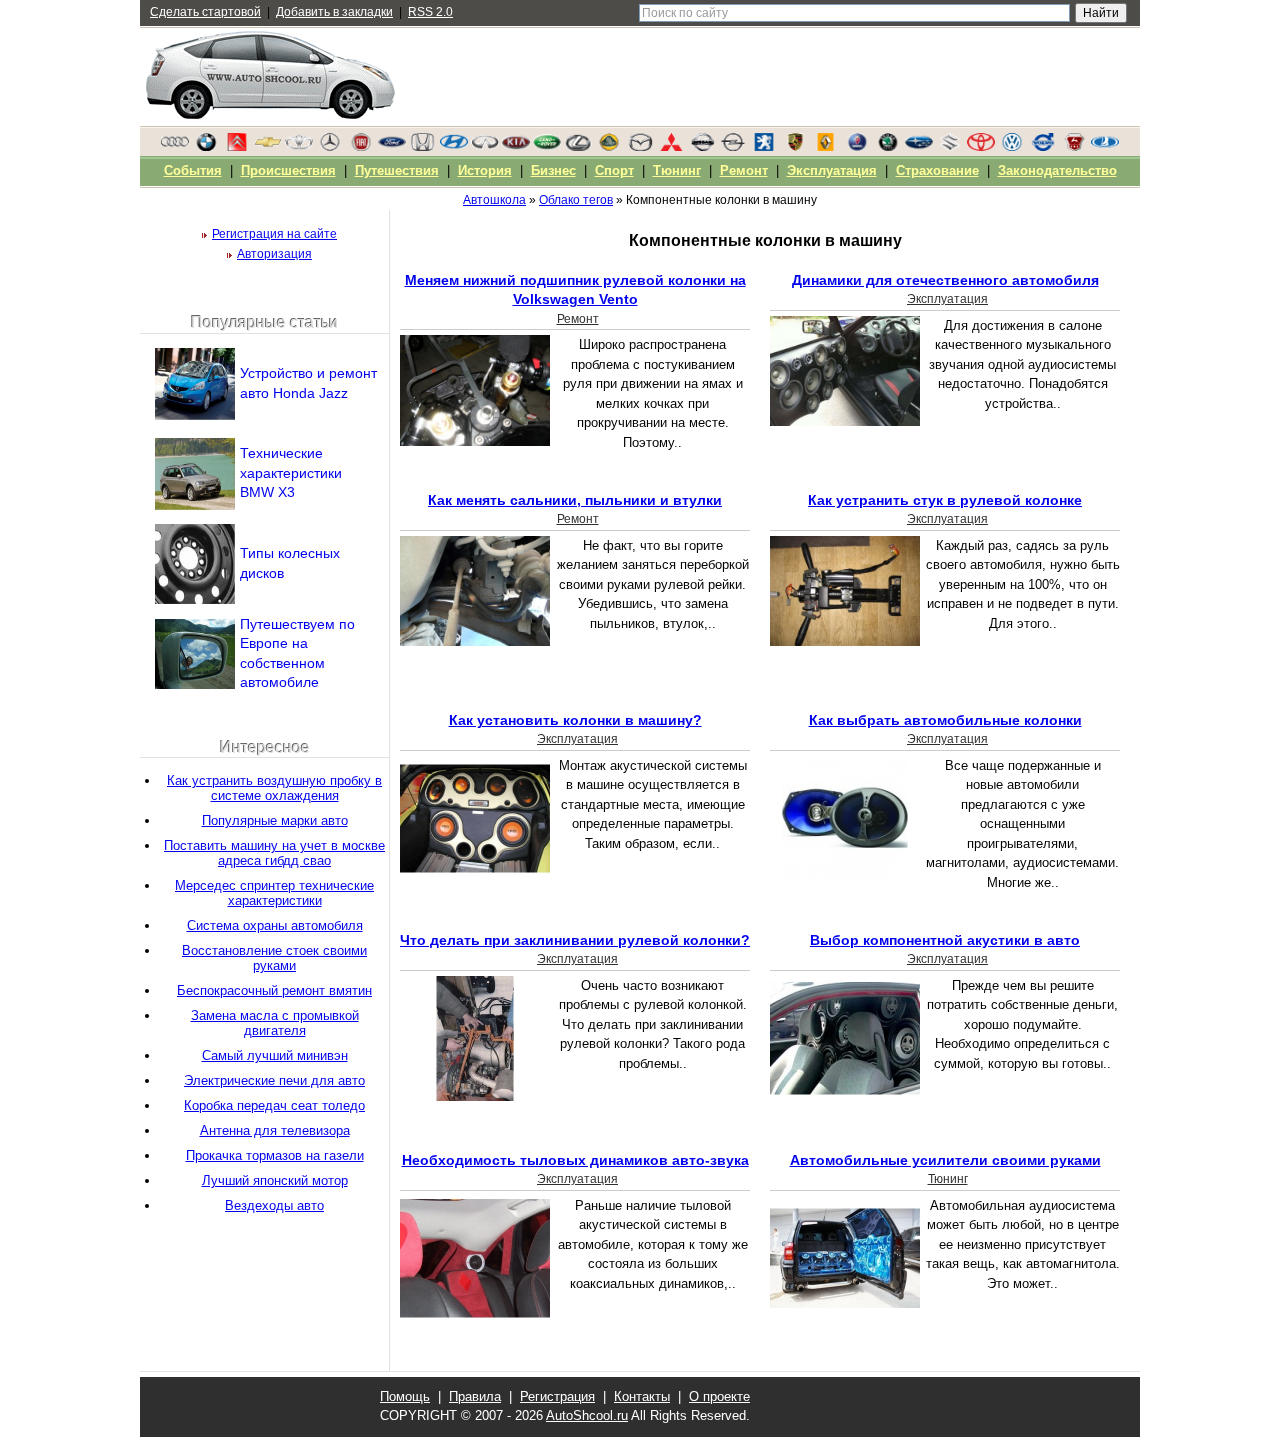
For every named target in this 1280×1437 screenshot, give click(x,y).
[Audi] (175, 147)
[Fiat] (361, 147)
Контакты (642, 1396)
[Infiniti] (485, 147)
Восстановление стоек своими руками (274, 958)
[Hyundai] (454, 147)
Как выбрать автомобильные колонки (945, 720)
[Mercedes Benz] (330, 147)
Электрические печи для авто (274, 1080)
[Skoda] (888, 147)
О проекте (719, 1396)
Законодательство (1057, 170)
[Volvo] (1043, 147)
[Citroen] (237, 147)
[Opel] (733, 147)
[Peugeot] (764, 147)
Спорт (614, 170)
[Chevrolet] (268, 147)
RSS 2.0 (430, 12)
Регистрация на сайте (274, 234)
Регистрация (557, 1396)
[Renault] (826, 147)
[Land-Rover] (547, 147)
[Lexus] (578, 147)
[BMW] (206, 147)
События (193, 170)
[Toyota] (981, 147)
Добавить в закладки (334, 12)
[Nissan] (702, 147)
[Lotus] (609, 147)
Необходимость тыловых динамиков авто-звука (575, 1160)
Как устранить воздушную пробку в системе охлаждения (274, 788)
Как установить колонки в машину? (575, 720)
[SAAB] (857, 147)
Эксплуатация (947, 299)
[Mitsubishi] (671, 147)
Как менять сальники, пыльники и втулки (575, 500)
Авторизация (274, 254)
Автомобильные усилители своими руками (945, 1160)
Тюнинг (948, 1179)
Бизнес (553, 170)
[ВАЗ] (1105, 147)
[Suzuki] (950, 147)
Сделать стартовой (205, 12)
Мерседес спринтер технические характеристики (274, 893)
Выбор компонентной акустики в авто (945, 940)
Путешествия (397, 170)
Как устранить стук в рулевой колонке (945, 500)
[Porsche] (795, 147)
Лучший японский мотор (275, 1180)
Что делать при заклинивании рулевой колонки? (575, 940)
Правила (475, 1396)
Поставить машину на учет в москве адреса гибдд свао (274, 853)
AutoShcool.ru (587, 1415)
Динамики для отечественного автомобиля (945, 280)
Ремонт (578, 319)
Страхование (937, 170)
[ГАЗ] (1074, 147)
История (485, 170)
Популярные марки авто (275, 820)
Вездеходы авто (274, 1205)
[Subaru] (919, 147)
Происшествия (288, 170)
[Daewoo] (299, 147)
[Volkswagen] (1012, 147)
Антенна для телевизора (275, 1130)
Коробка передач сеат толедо (274, 1105)
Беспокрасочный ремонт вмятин (274, 990)
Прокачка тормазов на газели (275, 1155)
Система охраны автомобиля (275, 925)
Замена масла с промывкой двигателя (275, 1023)
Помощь (405, 1396)
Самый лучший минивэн (275, 1055)
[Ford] (392, 147)
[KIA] (516, 147)
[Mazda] (640, 147)
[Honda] (423, 147)
